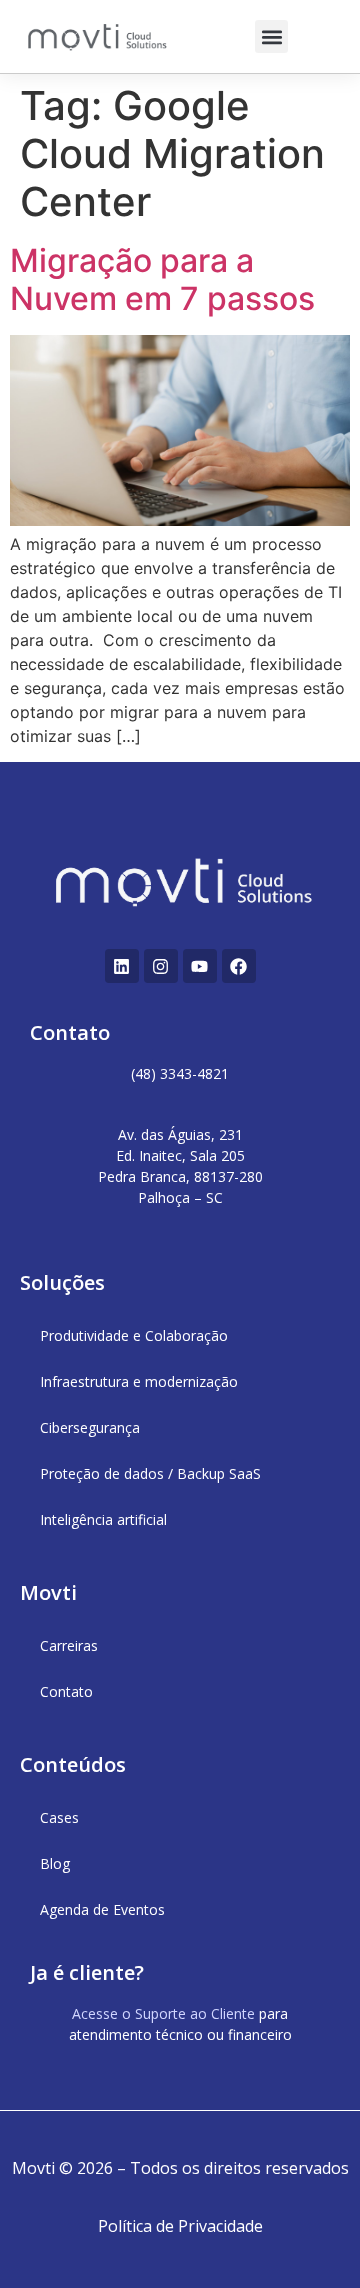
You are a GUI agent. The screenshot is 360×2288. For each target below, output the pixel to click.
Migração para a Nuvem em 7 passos (162, 279)
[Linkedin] (122, 966)
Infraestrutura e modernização (139, 1381)
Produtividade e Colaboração (134, 1335)
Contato (66, 1691)
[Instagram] (161, 966)
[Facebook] (239, 966)
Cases (59, 1817)
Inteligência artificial (103, 1519)
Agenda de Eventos (102, 1909)
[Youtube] (200, 966)
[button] (271, 36)
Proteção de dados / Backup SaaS (150, 1473)
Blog (55, 1863)
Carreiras (69, 1645)
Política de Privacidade (180, 2226)
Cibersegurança (90, 1427)
